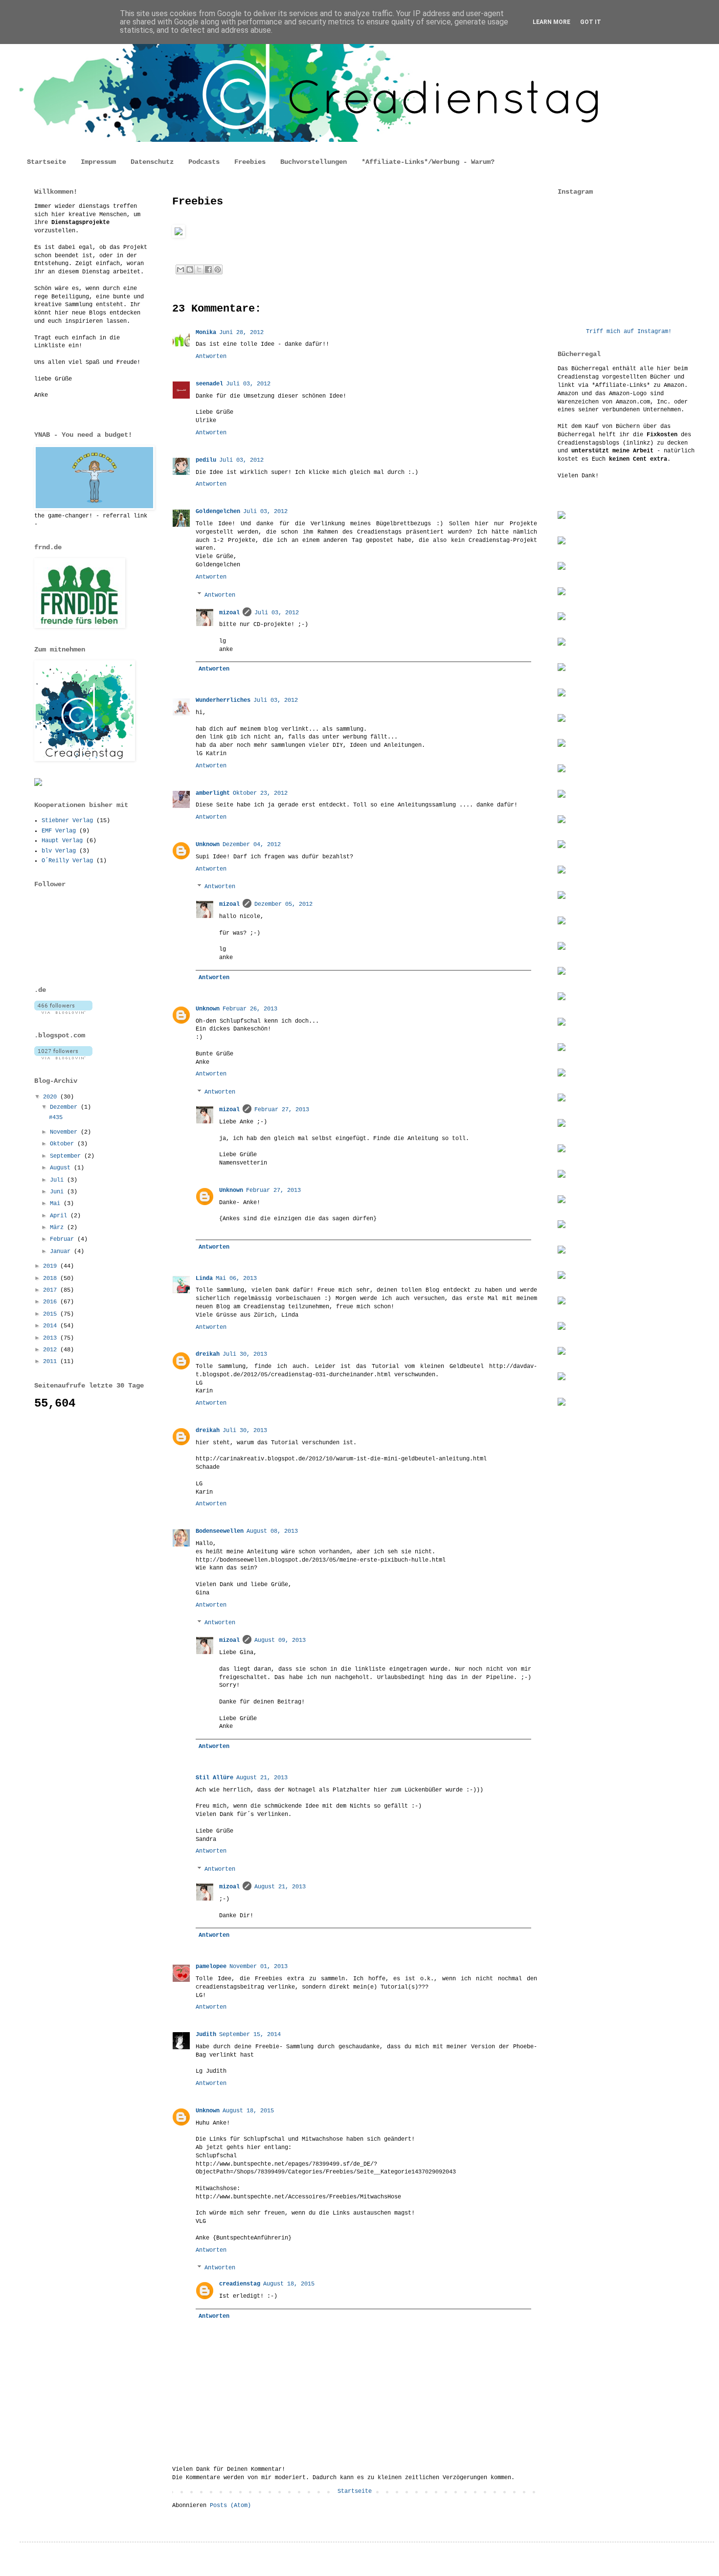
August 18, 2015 (248, 2111)
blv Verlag (59, 851)
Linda (204, 1278)
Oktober (64, 1144)
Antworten (211, 357)
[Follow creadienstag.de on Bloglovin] (63, 1012)
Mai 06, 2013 (236, 1278)
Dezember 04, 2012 (252, 845)
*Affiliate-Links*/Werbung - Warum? (428, 162)
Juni (58, 1192)
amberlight (213, 793)
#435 (56, 1118)
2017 (52, 1290)
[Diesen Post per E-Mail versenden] (180, 269)
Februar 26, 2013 (250, 1009)
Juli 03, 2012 (248, 384)
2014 (52, 1326)
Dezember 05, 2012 (283, 904)
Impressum (98, 162)
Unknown (208, 845)
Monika (206, 333)
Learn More (551, 22)
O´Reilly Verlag (67, 861)
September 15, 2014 (250, 2035)
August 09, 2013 (280, 1640)
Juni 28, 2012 (241, 333)
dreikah (208, 1354)
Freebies (250, 162)
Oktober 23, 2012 (260, 793)
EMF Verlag (59, 831)
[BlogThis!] (190, 269)
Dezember (65, 1107)
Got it (591, 22)
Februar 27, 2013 (282, 1110)
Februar (64, 1239)
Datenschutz (152, 162)
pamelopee (211, 1967)
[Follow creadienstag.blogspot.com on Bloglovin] (63, 1058)
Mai (57, 1204)
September (67, 1156)
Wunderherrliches (223, 700)
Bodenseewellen (220, 1531)
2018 (52, 1278)
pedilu (206, 460)
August (62, 1168)
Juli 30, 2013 (245, 1354)
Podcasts (204, 162)
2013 (52, 1338)
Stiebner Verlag (67, 821)
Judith (206, 2035)
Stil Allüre (214, 1778)
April (60, 1216)
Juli (58, 1180)
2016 (52, 1302)
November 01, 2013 (258, 1967)
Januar (62, 1252)
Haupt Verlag (62, 841)
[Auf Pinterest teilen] (218, 269)
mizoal (229, 613)
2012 (52, 1350)
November (65, 1132)
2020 (52, 1097)
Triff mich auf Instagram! (629, 332)
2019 (52, 1266)
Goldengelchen (218, 512)
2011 (52, 1362)
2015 (52, 1314)
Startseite (46, 162)
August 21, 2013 (262, 1778)
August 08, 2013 (272, 1531)
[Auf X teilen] (199, 269)
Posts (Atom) (230, 2506)
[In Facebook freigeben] (208, 269)
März (58, 1228)
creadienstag (240, 2284)
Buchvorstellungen (314, 162)
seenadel (209, 384)
